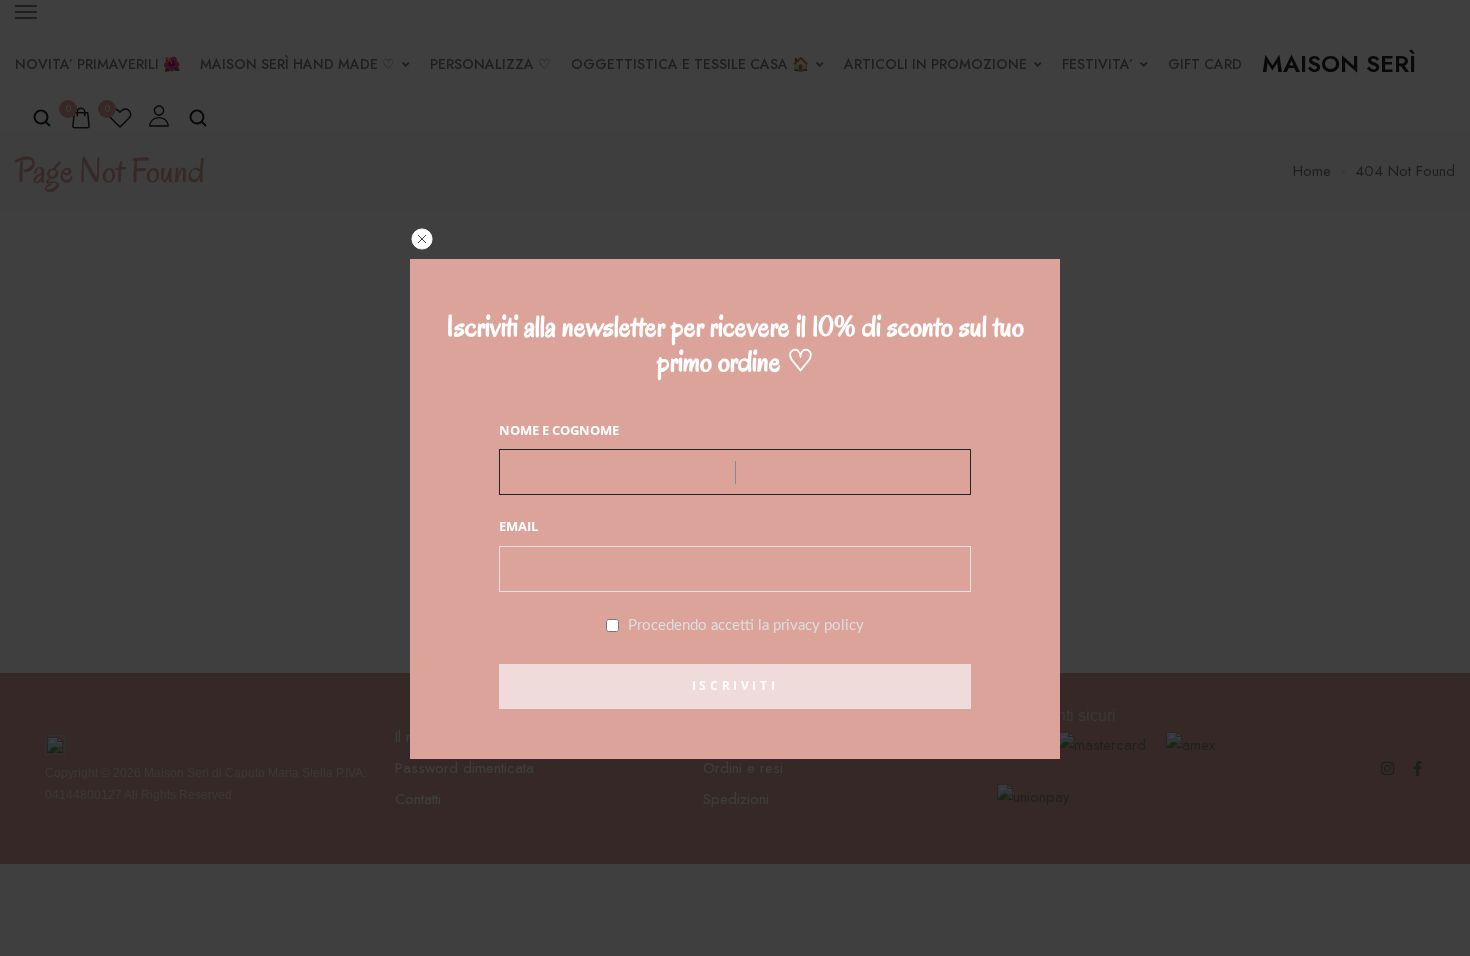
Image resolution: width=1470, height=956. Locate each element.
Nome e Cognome (559, 430)
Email (518, 526)
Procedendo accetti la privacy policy (746, 625)
